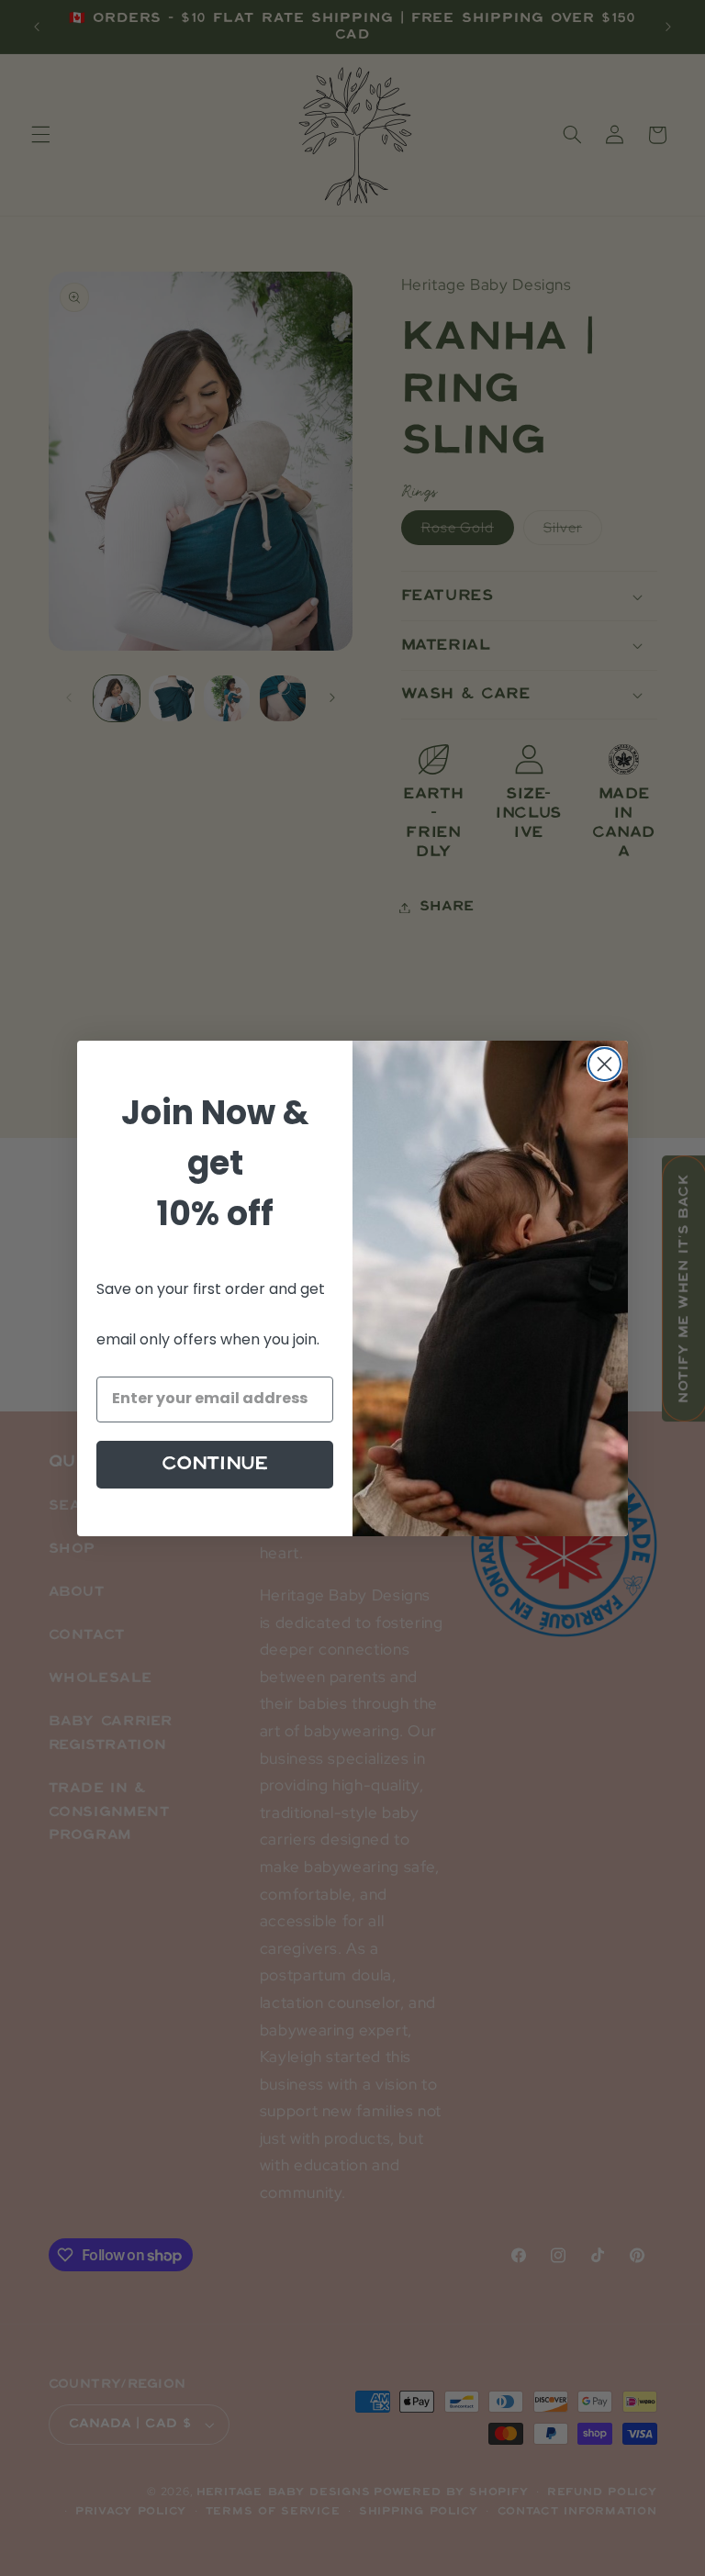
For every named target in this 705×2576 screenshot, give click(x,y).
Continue (215, 1464)
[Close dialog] (604, 1064)
